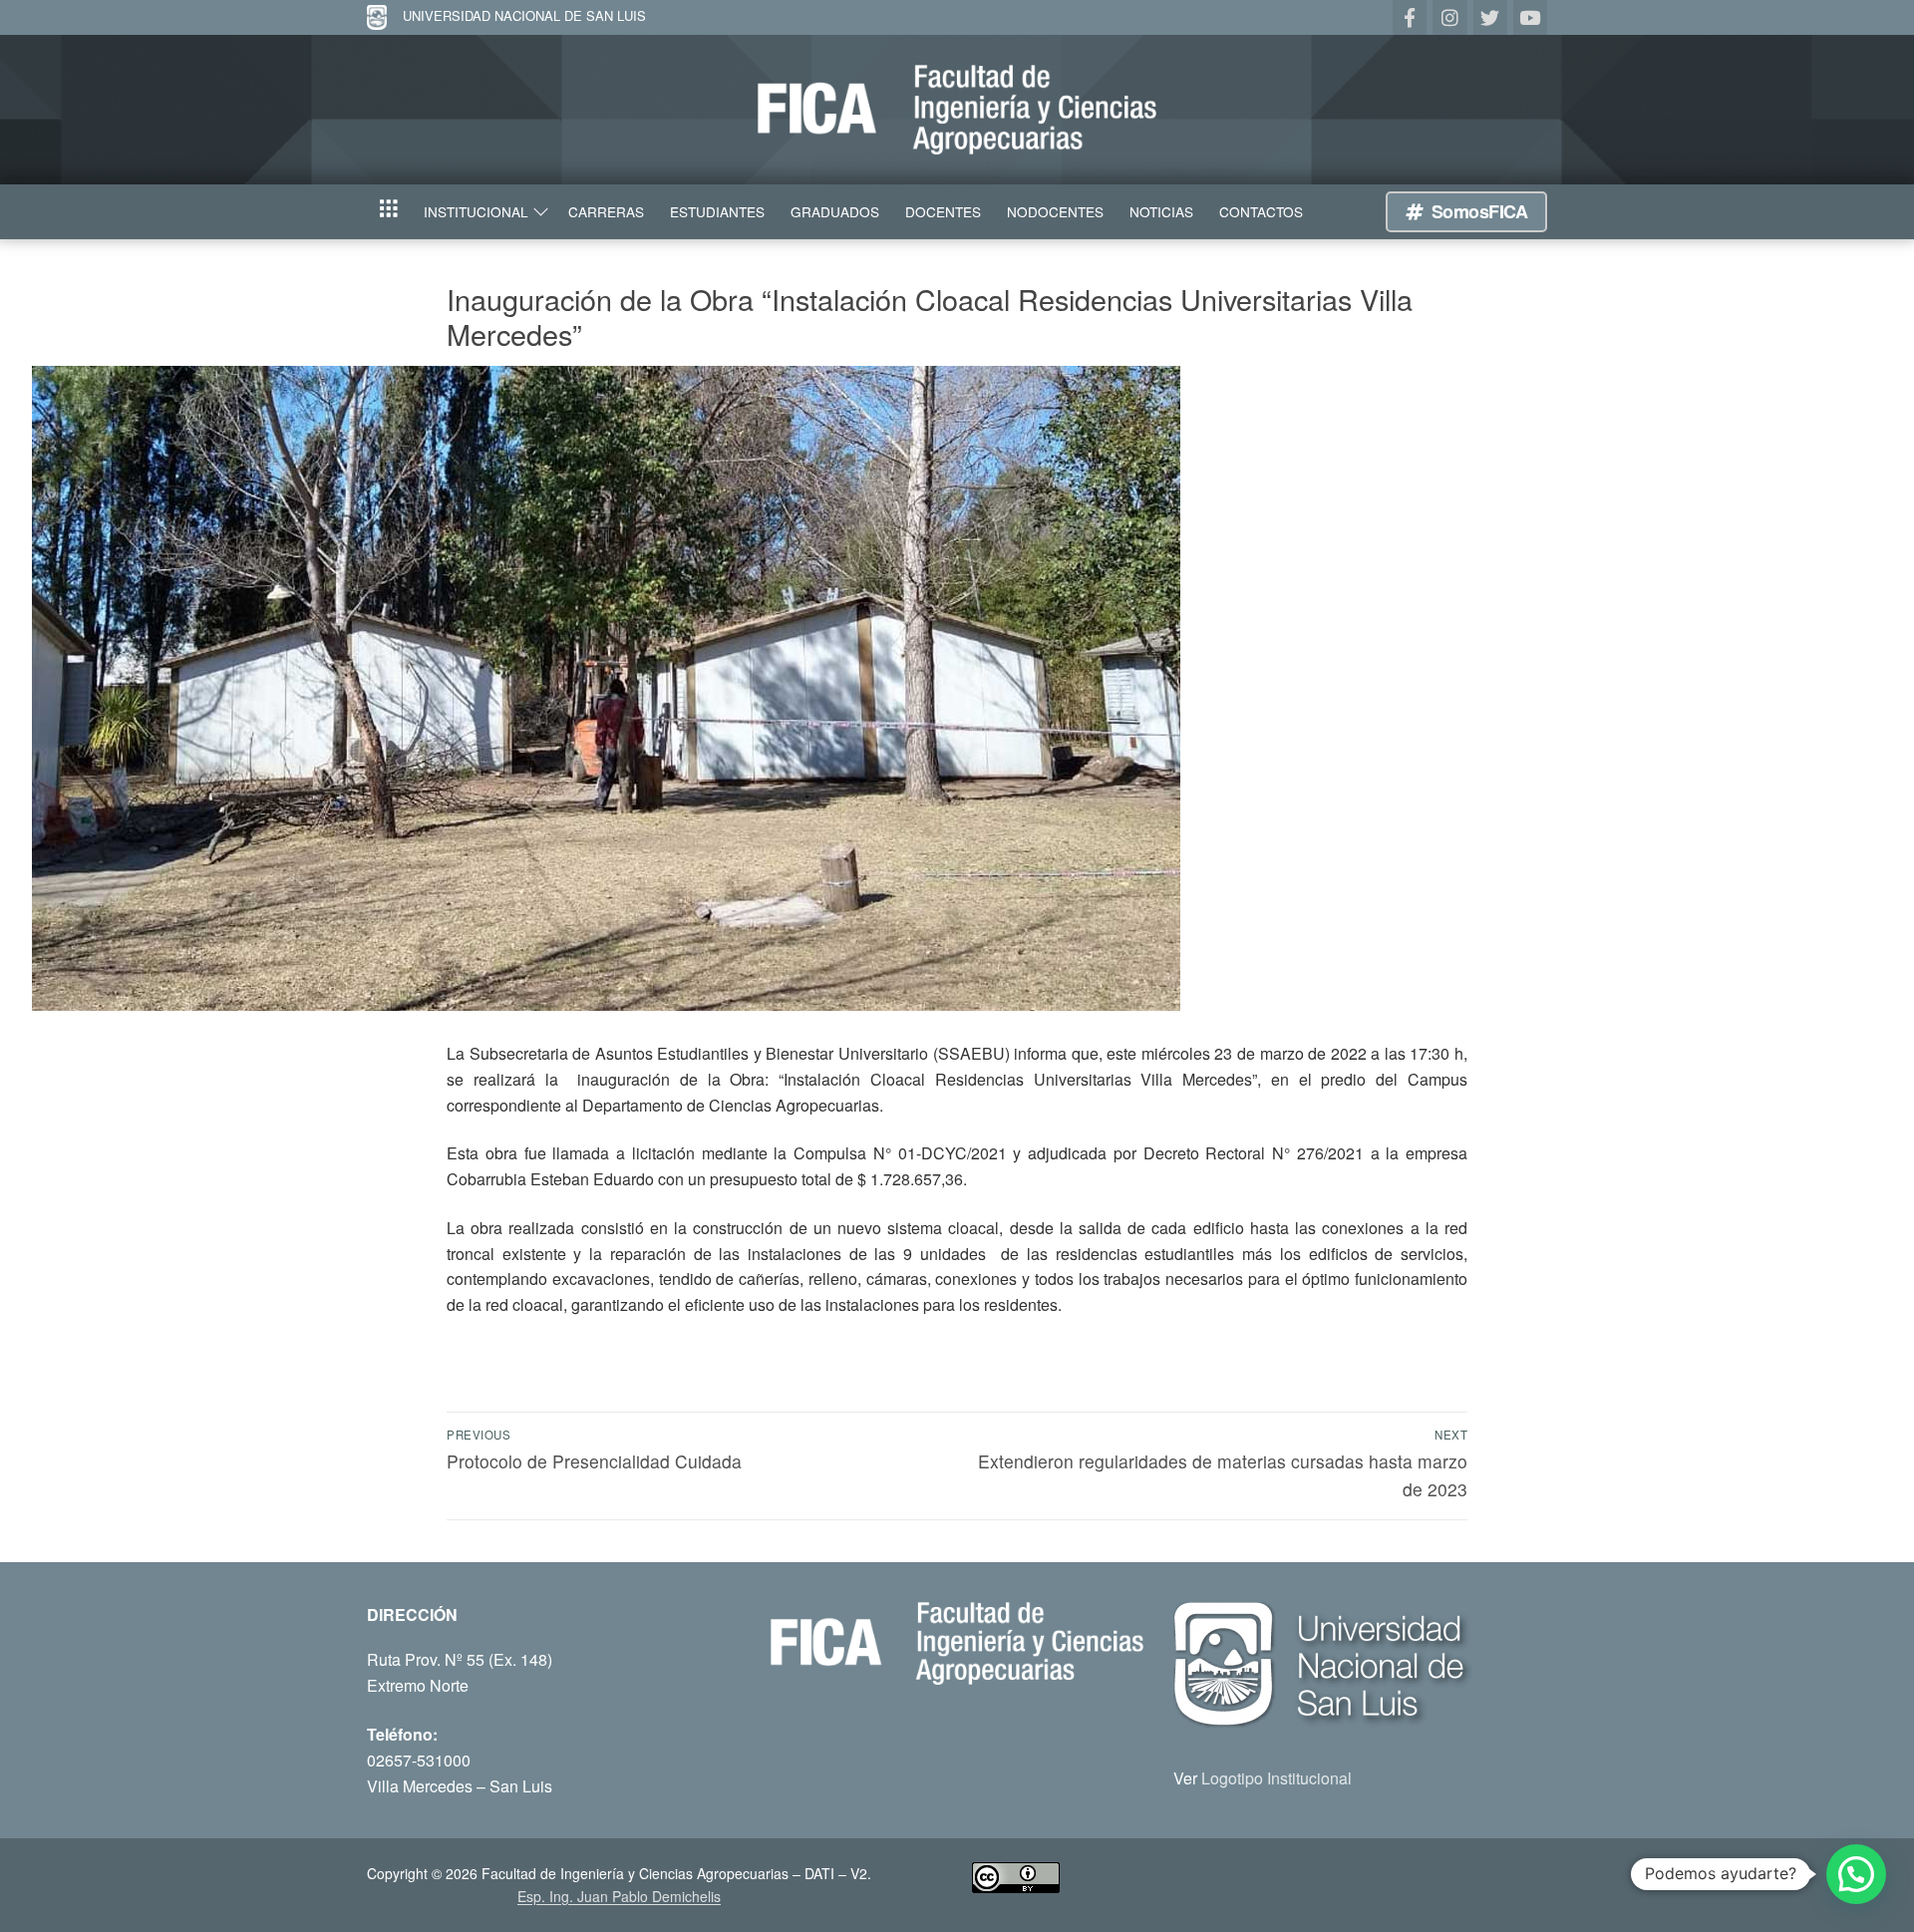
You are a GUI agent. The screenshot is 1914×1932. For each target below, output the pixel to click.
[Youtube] (1530, 17)
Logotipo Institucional (1276, 1778)
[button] (1856, 1874)
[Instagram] (1449, 17)
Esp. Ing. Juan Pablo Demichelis (619, 1896)
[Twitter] (1490, 17)
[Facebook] (1410, 17)
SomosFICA (1477, 211)
